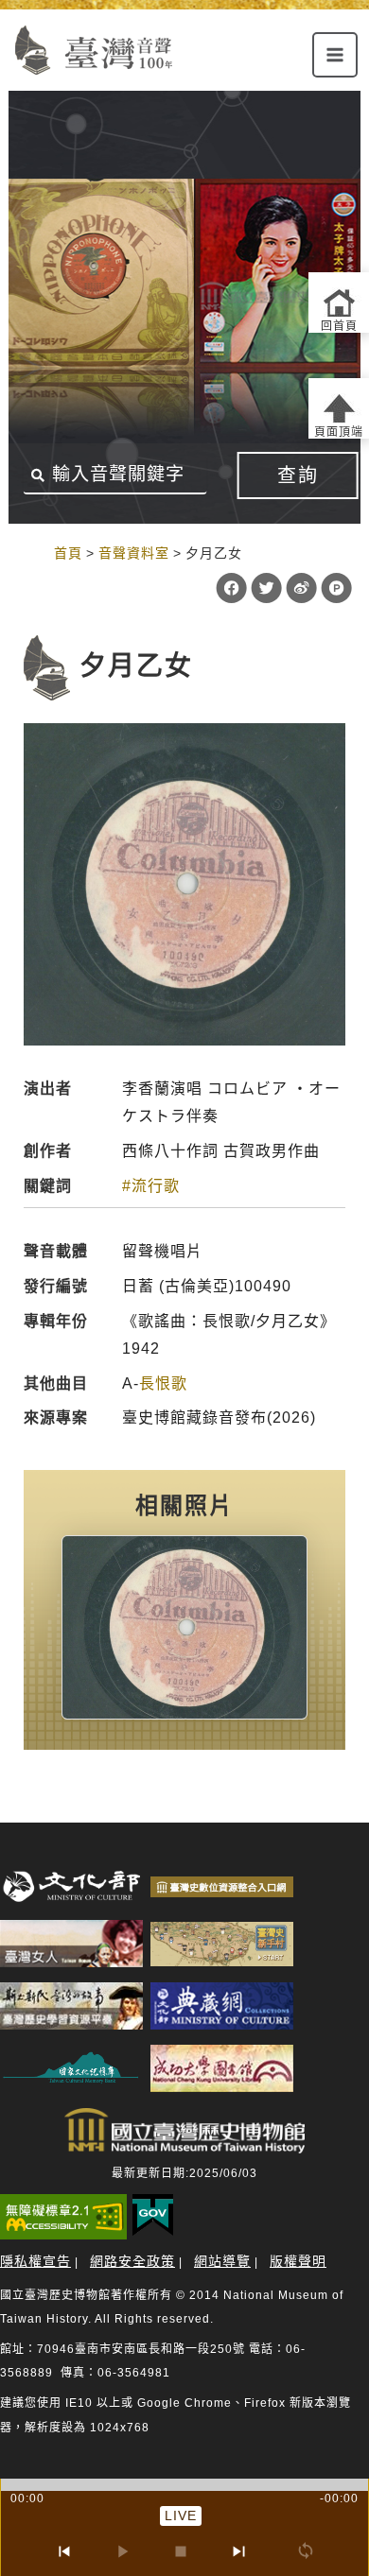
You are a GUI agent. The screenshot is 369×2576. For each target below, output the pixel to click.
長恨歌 (163, 1383)
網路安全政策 (132, 2261)
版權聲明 (298, 2261)
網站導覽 (222, 2261)
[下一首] (239, 2551)
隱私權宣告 (35, 2261)
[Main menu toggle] (335, 55)
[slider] (184, 2485)
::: (35, 553)
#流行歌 (151, 1186)
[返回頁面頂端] (339, 408)
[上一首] (63, 2551)
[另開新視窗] (184, 1628)
